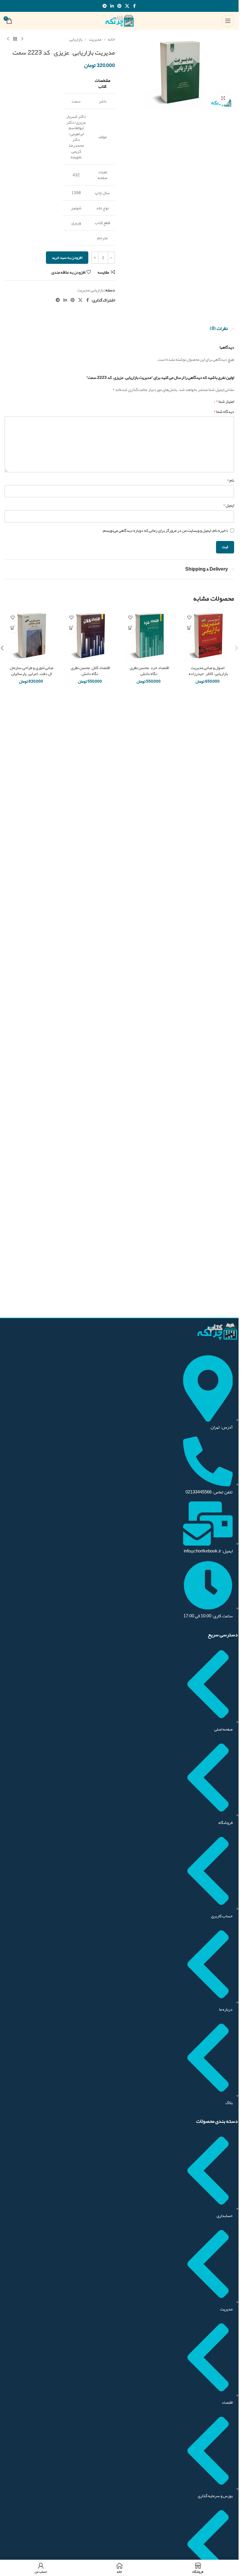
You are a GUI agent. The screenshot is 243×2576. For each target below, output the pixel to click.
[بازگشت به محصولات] (15, 39)
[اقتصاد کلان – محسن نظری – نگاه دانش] (90, 636)
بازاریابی (76, 39)
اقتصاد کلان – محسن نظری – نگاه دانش (90, 671)
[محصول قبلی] (22, 39)
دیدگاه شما (224, 411)
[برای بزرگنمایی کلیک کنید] (223, 98)
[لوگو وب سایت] (119, 22)
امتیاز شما (225, 401)
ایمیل (228, 505)
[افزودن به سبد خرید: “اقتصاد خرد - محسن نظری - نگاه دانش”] (131, 628)
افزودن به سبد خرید (67, 258)
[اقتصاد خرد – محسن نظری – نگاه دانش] (149, 636)
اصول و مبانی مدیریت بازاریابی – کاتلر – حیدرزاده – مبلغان (208, 673)
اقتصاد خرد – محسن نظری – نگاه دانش (149, 671)
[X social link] (127, 6)
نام (230, 480)
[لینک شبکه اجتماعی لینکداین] (112, 6)
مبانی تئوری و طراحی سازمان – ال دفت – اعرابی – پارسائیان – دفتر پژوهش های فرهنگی (31, 673)
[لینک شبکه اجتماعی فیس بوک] (135, 6)
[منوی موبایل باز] (228, 21)
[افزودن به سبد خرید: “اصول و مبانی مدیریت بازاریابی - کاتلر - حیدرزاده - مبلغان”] (189, 628)
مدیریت (95, 39)
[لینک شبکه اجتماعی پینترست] (119, 6)
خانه (111, 39)
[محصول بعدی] (8, 39)
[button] (236, 648)
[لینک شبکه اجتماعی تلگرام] (105, 6)
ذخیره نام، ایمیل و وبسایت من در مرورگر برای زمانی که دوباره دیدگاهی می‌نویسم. (165, 530)
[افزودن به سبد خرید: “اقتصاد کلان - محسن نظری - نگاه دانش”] (72, 628)
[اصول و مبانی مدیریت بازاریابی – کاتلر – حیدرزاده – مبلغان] (208, 636)
